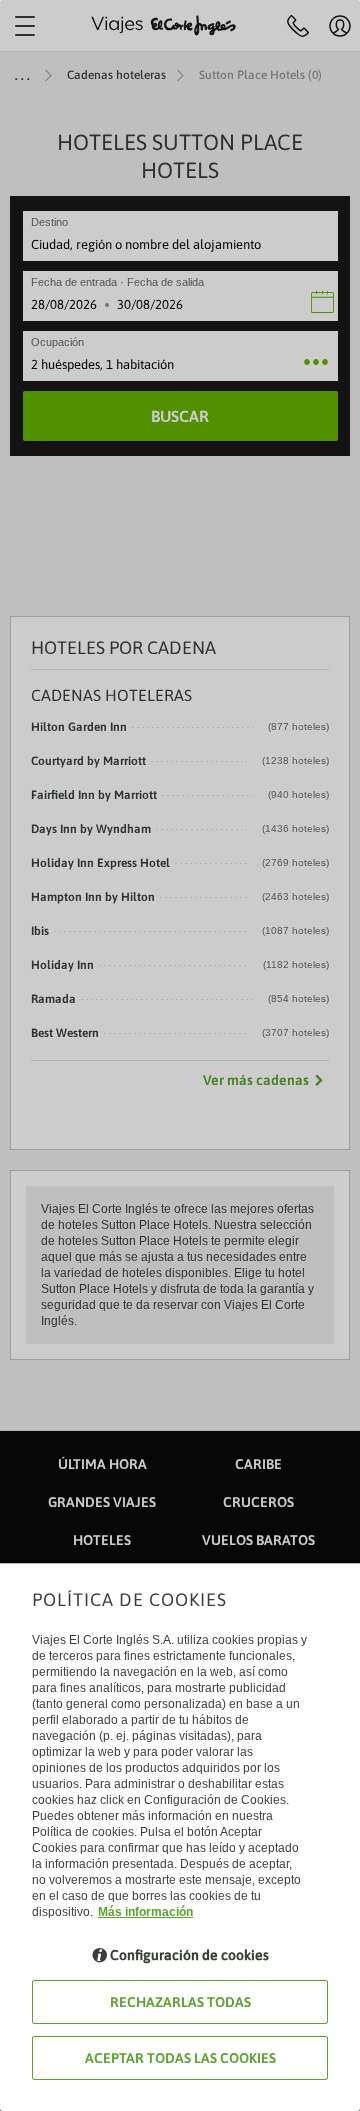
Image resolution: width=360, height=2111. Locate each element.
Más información (145, 1912)
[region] (180, 1055)
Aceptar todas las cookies (180, 2058)
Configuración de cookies (189, 1955)
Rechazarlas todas (180, 2002)
